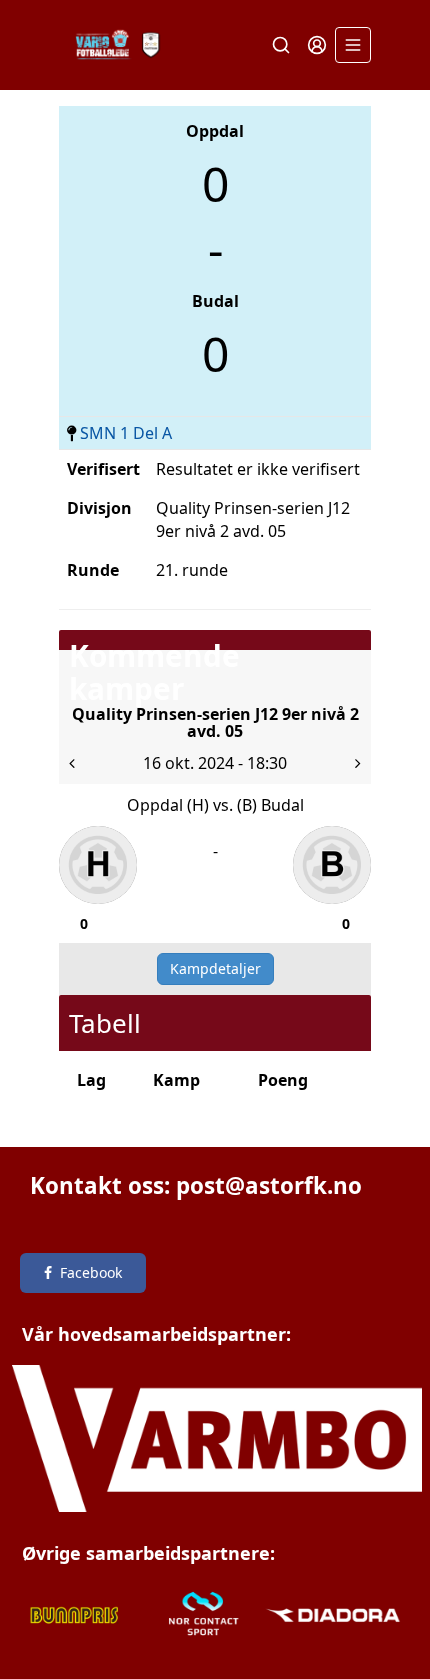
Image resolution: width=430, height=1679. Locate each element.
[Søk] (281, 45)
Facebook (91, 1272)
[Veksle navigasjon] (353, 45)
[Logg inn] (317, 45)
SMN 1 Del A (126, 433)
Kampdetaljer (215, 968)
